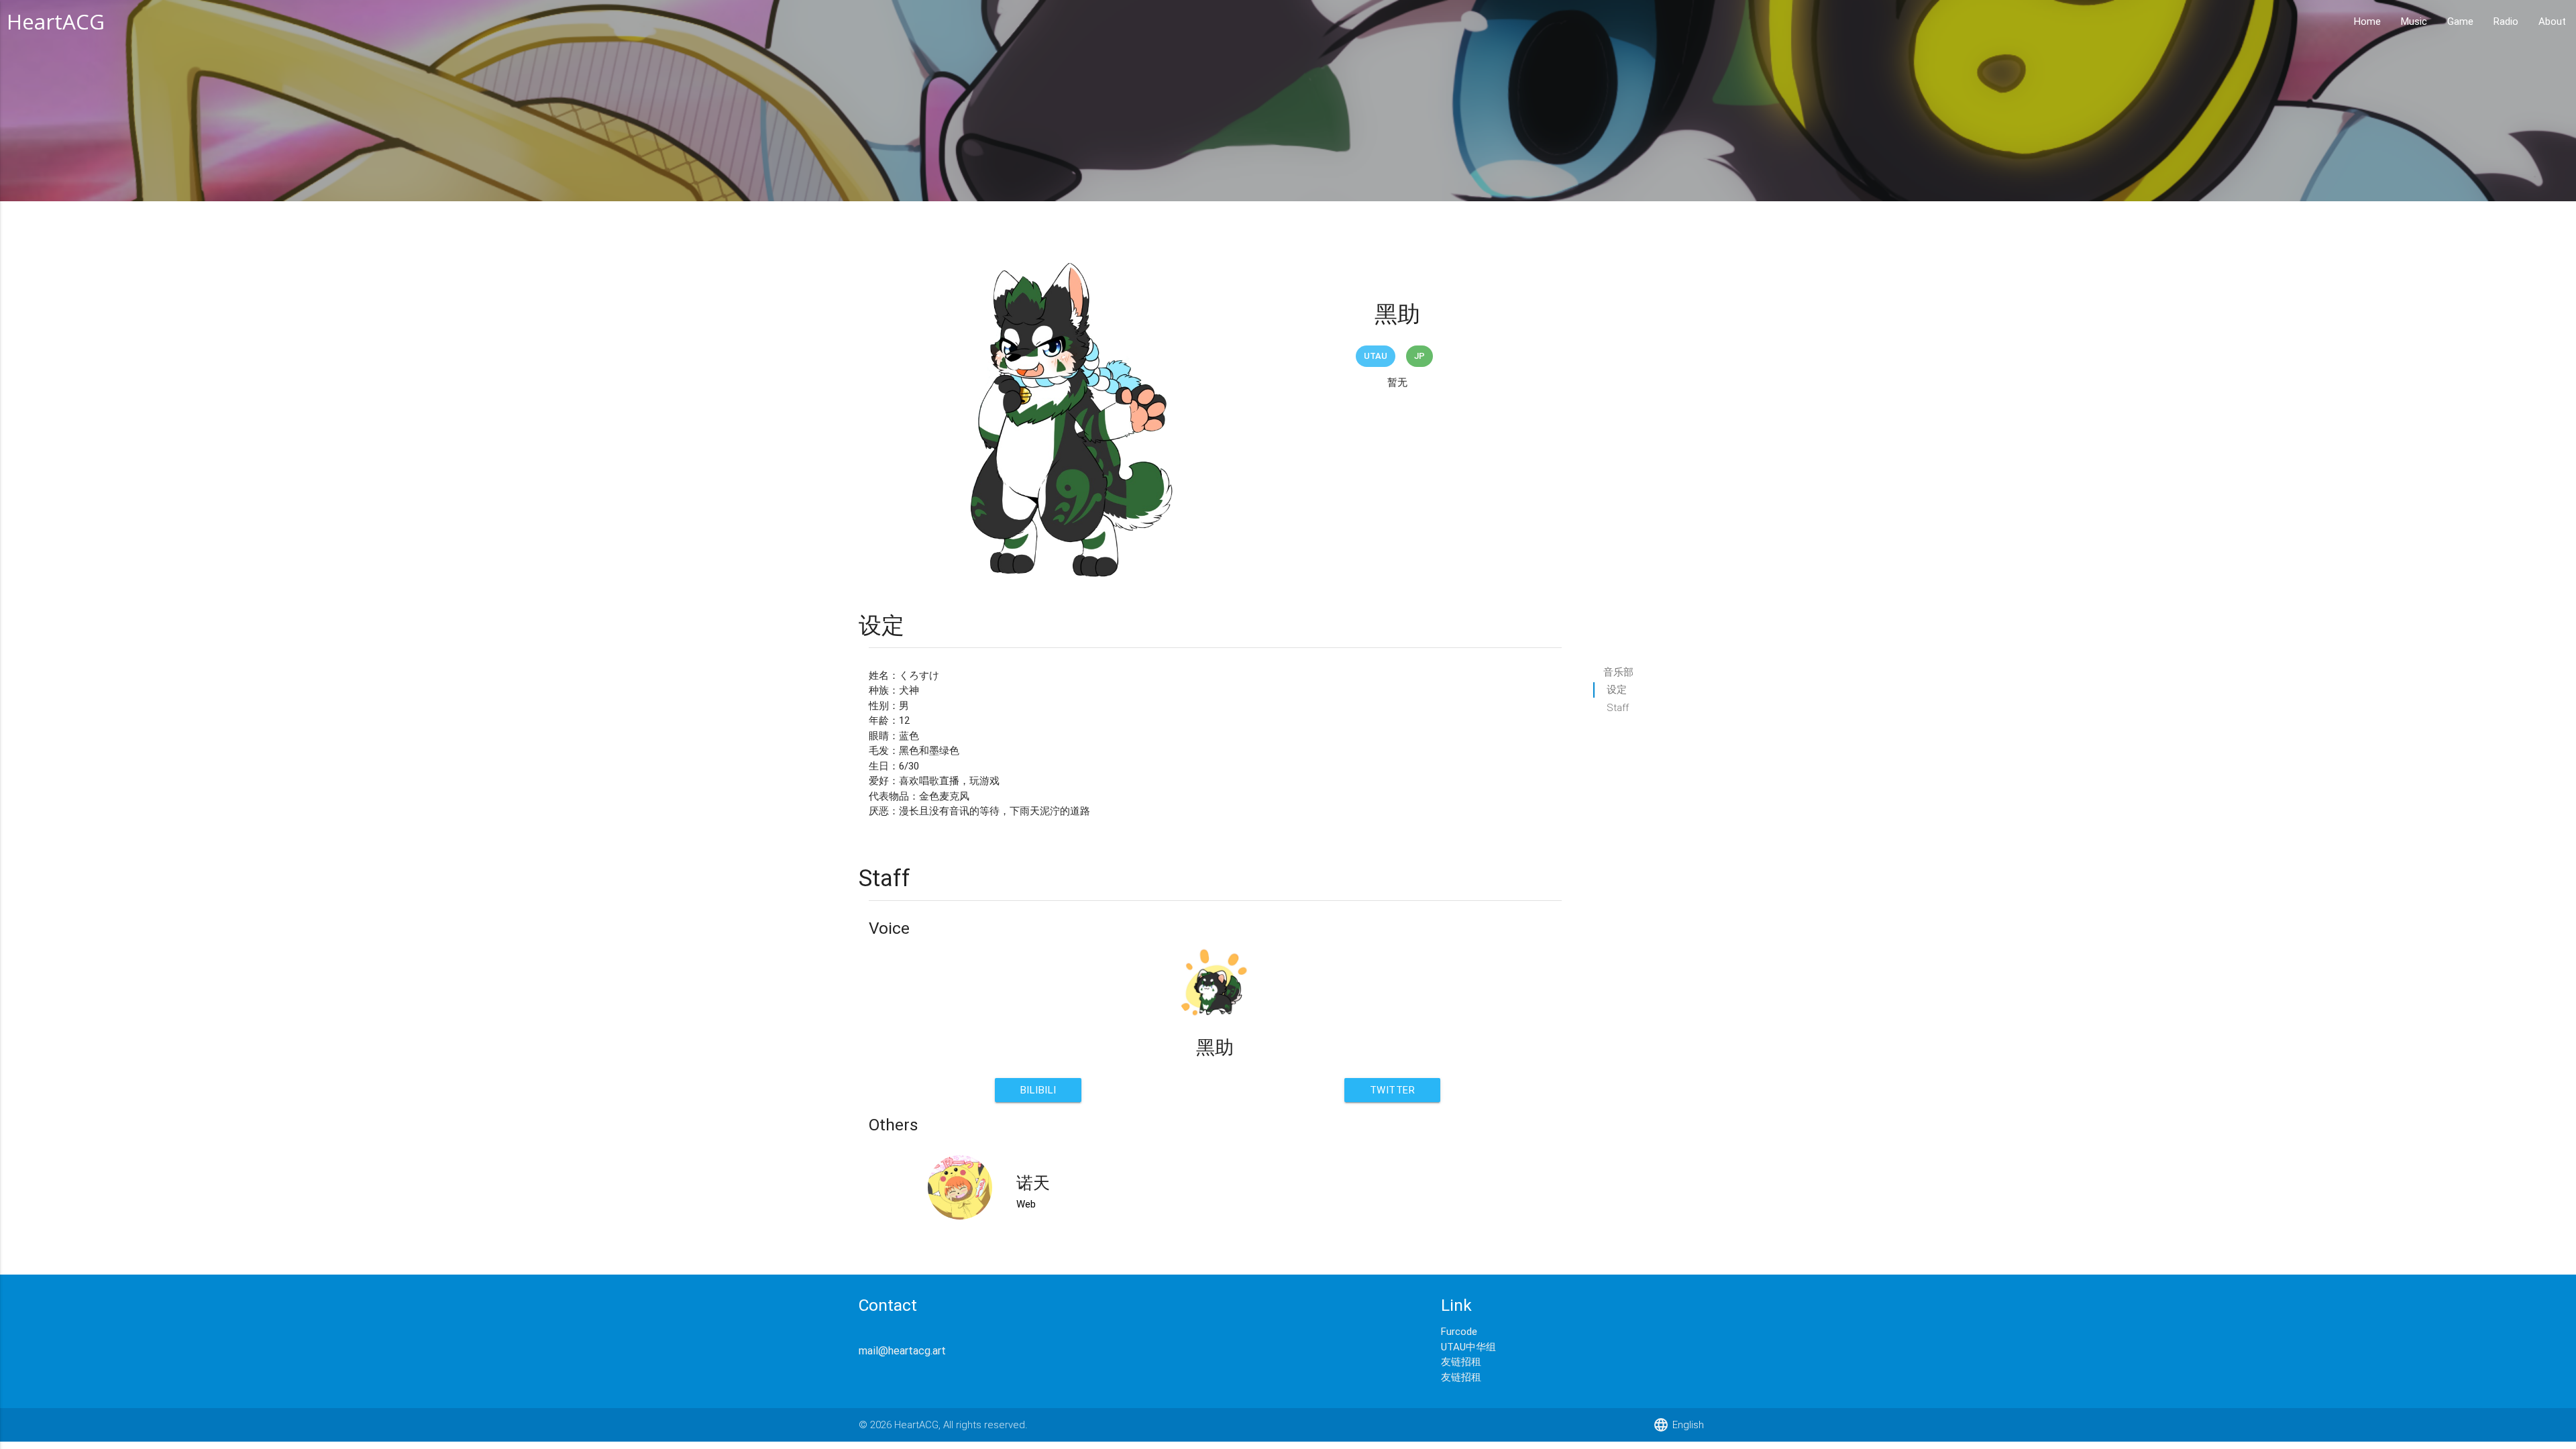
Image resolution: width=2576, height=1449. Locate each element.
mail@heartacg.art (902, 1350)
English (1678, 1425)
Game (2460, 21)
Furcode (1459, 1331)
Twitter (1393, 1090)
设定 (1617, 689)
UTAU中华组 (1468, 1347)
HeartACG (56, 21)
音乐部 (1618, 672)
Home (2367, 21)
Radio (2506, 21)
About (2552, 21)
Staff (1618, 707)
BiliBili (1038, 1090)
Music (2414, 21)
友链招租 (1461, 1361)
